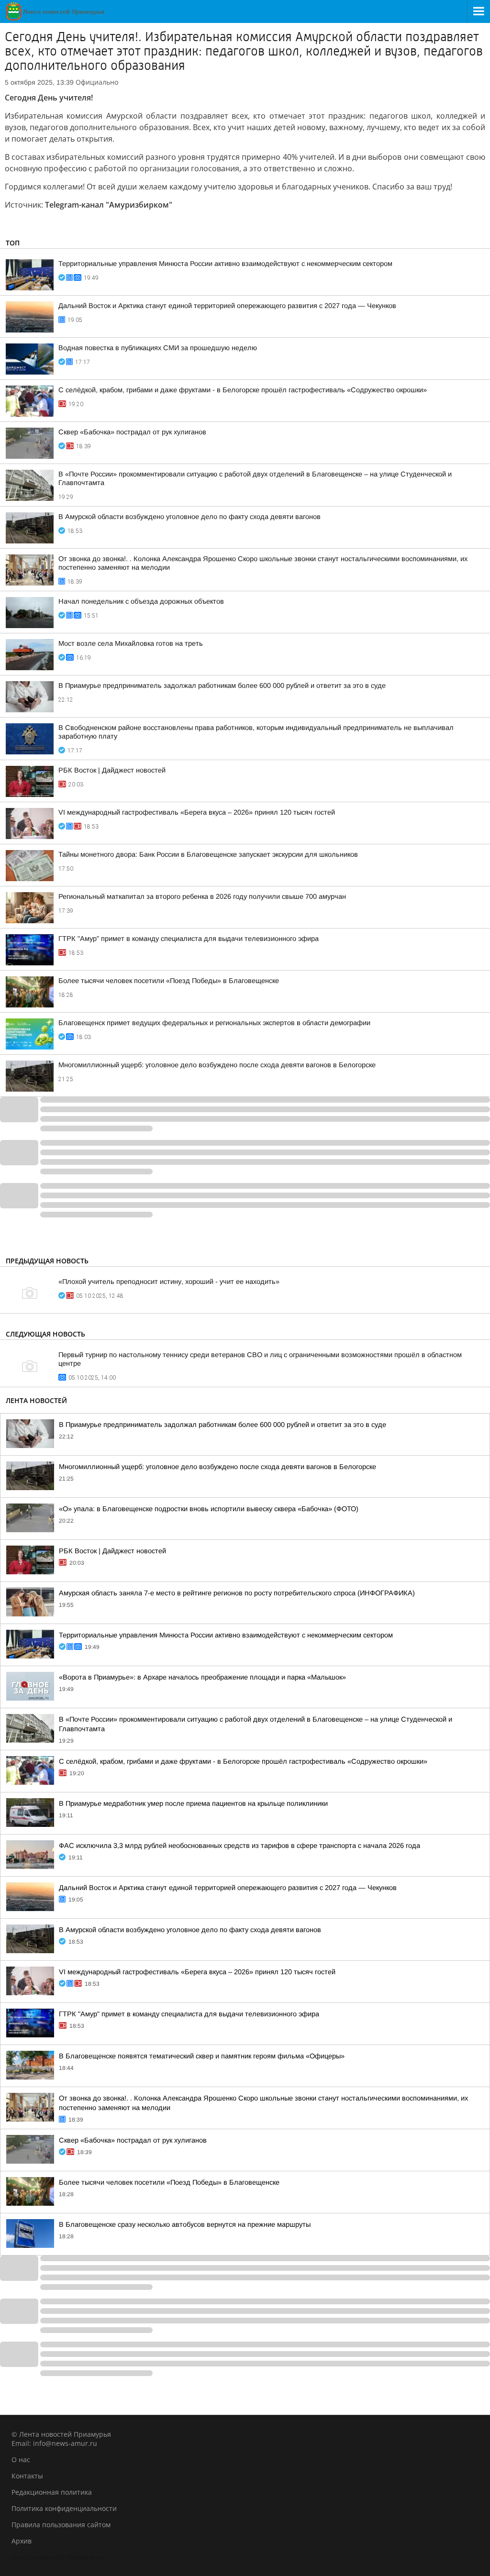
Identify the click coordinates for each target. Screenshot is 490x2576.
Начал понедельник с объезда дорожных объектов (141, 601)
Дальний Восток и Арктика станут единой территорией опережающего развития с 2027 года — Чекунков (227, 306)
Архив (22, 2541)
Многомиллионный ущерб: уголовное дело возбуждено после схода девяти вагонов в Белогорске (217, 1065)
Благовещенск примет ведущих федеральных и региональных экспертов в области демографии (214, 1023)
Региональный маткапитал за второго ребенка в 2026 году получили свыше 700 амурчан (202, 896)
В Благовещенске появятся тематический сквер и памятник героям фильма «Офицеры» (202, 2056)
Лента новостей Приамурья (57, 2557)
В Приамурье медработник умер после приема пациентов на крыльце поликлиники (193, 1803)
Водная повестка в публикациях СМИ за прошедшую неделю (158, 348)
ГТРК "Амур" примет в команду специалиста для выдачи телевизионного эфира (189, 939)
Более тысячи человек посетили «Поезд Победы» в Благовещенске (169, 981)
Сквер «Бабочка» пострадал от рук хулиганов (132, 432)
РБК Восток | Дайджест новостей (112, 770)
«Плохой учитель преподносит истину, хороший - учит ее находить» (169, 1282)
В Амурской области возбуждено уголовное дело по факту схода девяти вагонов (189, 517)
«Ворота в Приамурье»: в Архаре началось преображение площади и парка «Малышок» (202, 1677)
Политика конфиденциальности (64, 2508)
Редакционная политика (52, 2492)
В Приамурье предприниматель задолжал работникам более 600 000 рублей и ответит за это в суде (222, 685)
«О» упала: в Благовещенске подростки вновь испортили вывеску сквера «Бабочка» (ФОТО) (209, 1509)
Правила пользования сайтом (61, 2525)
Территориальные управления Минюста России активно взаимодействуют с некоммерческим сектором (225, 264)
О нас (21, 2460)
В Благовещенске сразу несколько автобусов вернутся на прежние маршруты (185, 2224)
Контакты (27, 2476)
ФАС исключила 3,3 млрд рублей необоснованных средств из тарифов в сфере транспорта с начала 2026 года (239, 1846)
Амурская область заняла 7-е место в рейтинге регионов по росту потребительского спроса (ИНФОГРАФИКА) (237, 1593)
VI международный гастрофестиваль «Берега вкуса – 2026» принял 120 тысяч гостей (197, 812)
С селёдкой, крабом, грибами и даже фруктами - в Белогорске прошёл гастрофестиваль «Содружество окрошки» (243, 390)
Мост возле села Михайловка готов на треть (131, 643)
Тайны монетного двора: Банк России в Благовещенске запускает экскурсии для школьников (208, 854)
